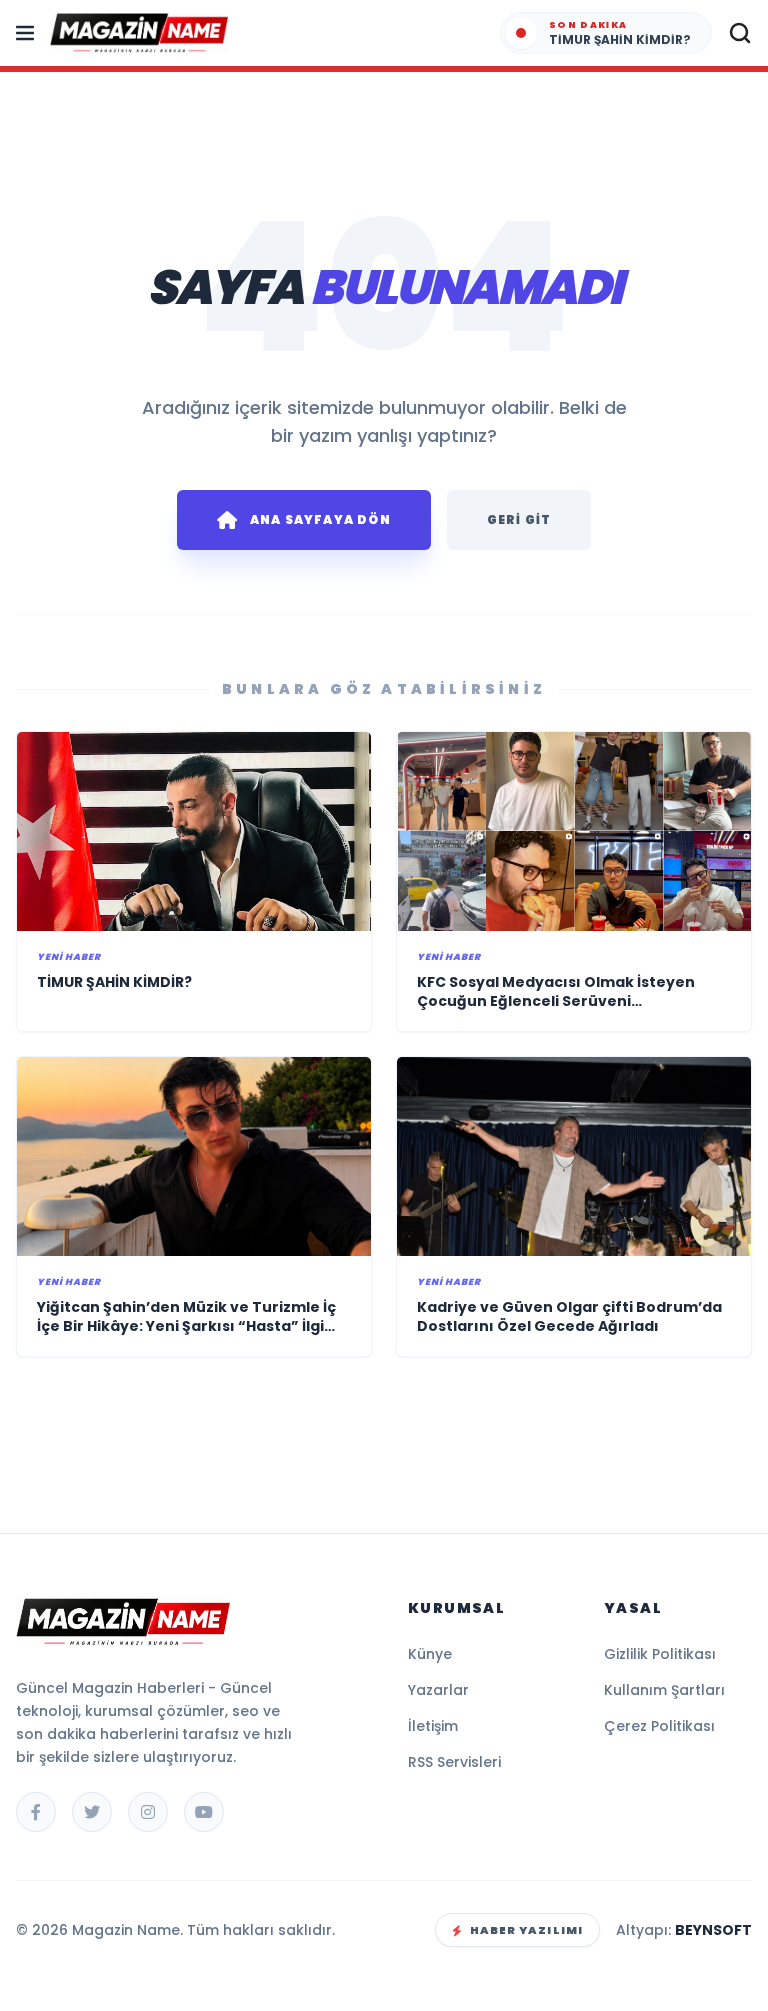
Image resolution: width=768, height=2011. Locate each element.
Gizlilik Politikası (660, 1654)
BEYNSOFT (713, 1930)
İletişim (433, 1726)
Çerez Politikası (659, 1726)
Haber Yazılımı (526, 1930)
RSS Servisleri (454, 1762)
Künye (430, 1654)
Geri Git (519, 519)
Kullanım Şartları (664, 1690)
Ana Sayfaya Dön (320, 519)
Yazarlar (438, 1690)
